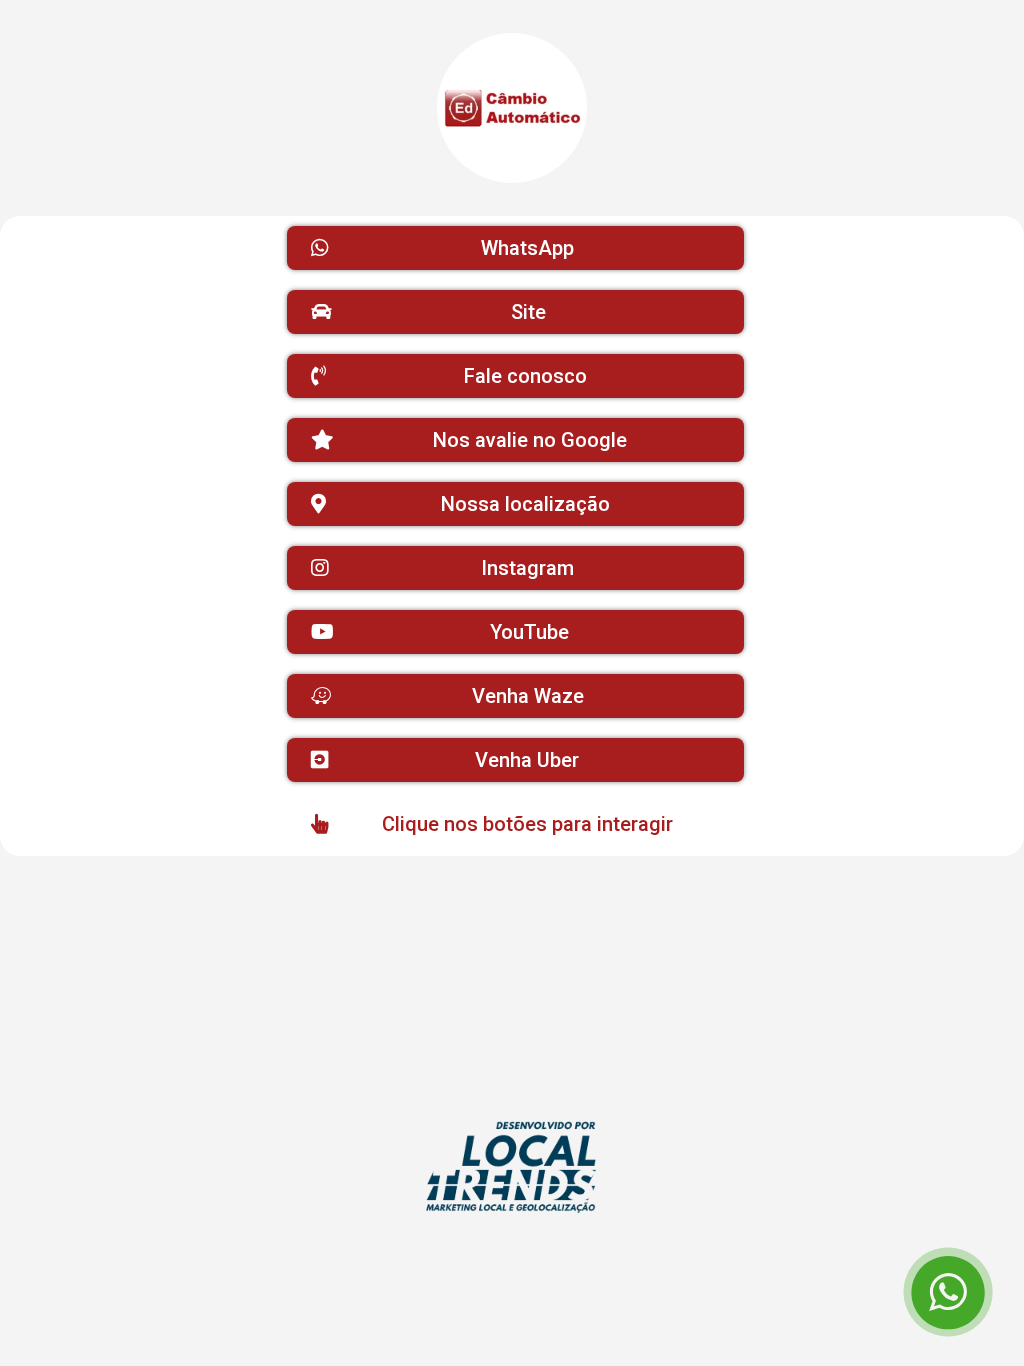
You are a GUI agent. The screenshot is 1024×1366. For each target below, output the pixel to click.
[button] (515, 248)
